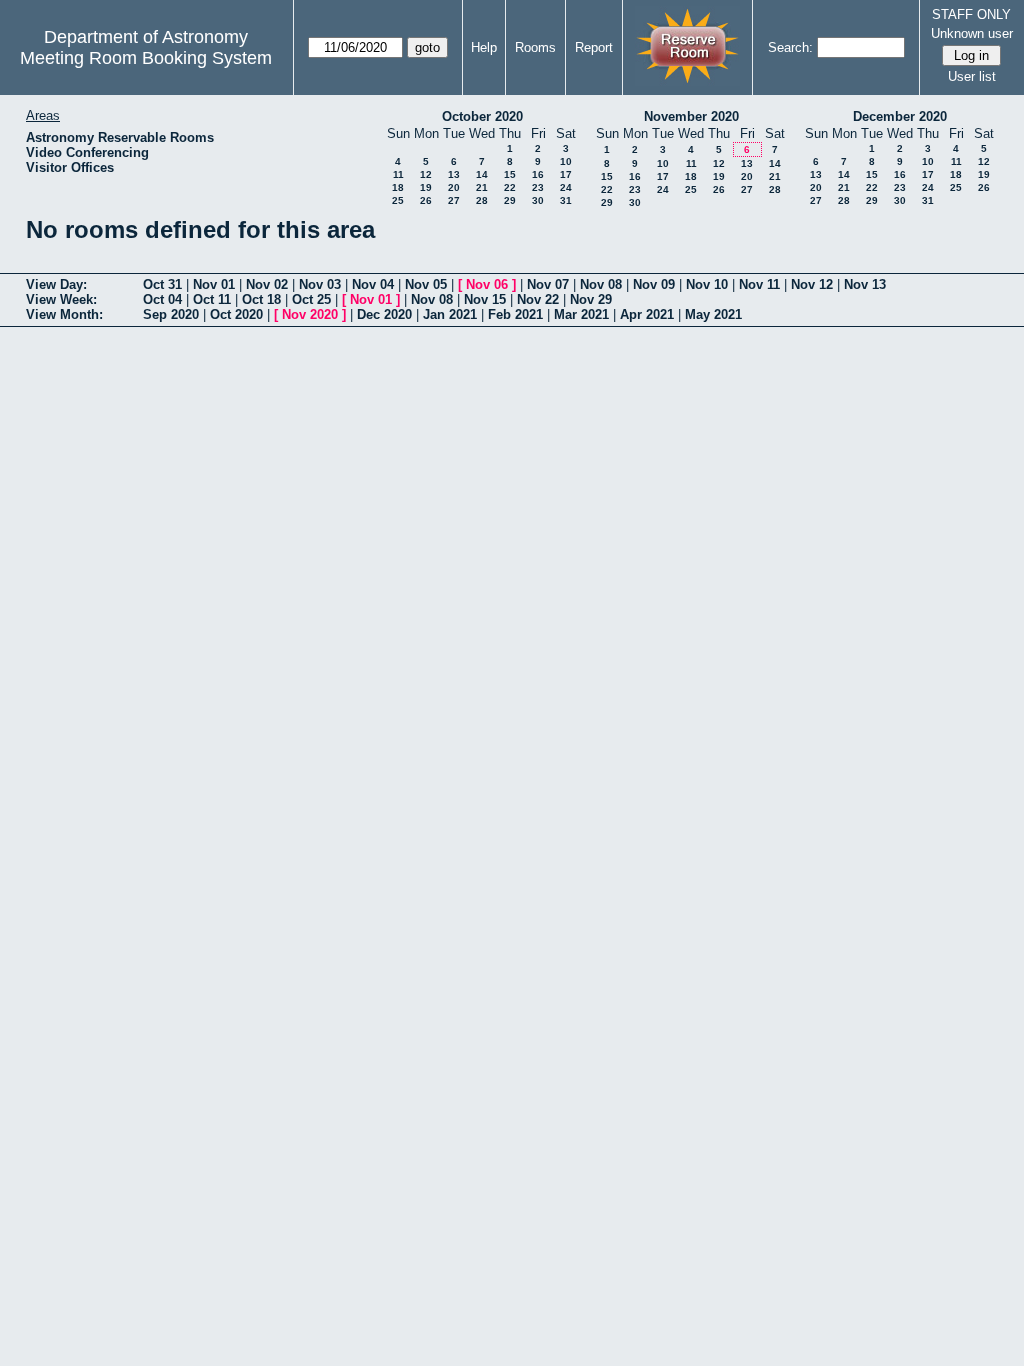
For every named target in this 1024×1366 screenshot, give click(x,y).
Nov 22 (538, 299)
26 (426, 200)
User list (972, 76)
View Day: (56, 284)
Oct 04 (162, 299)
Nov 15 (485, 299)
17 (566, 174)
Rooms (535, 47)
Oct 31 (162, 284)
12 (426, 174)
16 (538, 174)
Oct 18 (261, 299)
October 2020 (482, 116)
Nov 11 (759, 284)
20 (454, 187)
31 (566, 200)
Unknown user (972, 33)
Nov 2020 (310, 314)
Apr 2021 (647, 314)
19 (426, 187)
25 (398, 200)
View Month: (64, 314)
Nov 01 (214, 284)
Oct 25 (311, 299)
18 (398, 187)
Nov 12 (812, 284)
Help (484, 47)
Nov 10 (707, 284)
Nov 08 (601, 284)
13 (454, 174)
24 (566, 187)
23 (538, 187)
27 (454, 200)
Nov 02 (267, 284)
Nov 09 (654, 284)
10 (566, 161)
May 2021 (713, 314)
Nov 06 (487, 284)
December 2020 (900, 116)
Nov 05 (426, 284)
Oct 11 (212, 299)
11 (398, 174)
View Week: (61, 299)
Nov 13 (865, 284)
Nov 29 (591, 299)
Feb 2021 (515, 314)
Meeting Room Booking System (146, 58)
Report (594, 47)
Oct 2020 (236, 314)
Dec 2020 (384, 314)
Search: (790, 47)
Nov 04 (373, 284)
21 (482, 187)
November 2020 (691, 116)
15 (510, 174)
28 (482, 200)
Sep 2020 (171, 314)
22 (510, 187)
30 (538, 200)
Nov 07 (548, 284)
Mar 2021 (581, 314)
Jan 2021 (450, 314)
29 (510, 200)
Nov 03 (320, 284)
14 (482, 174)
